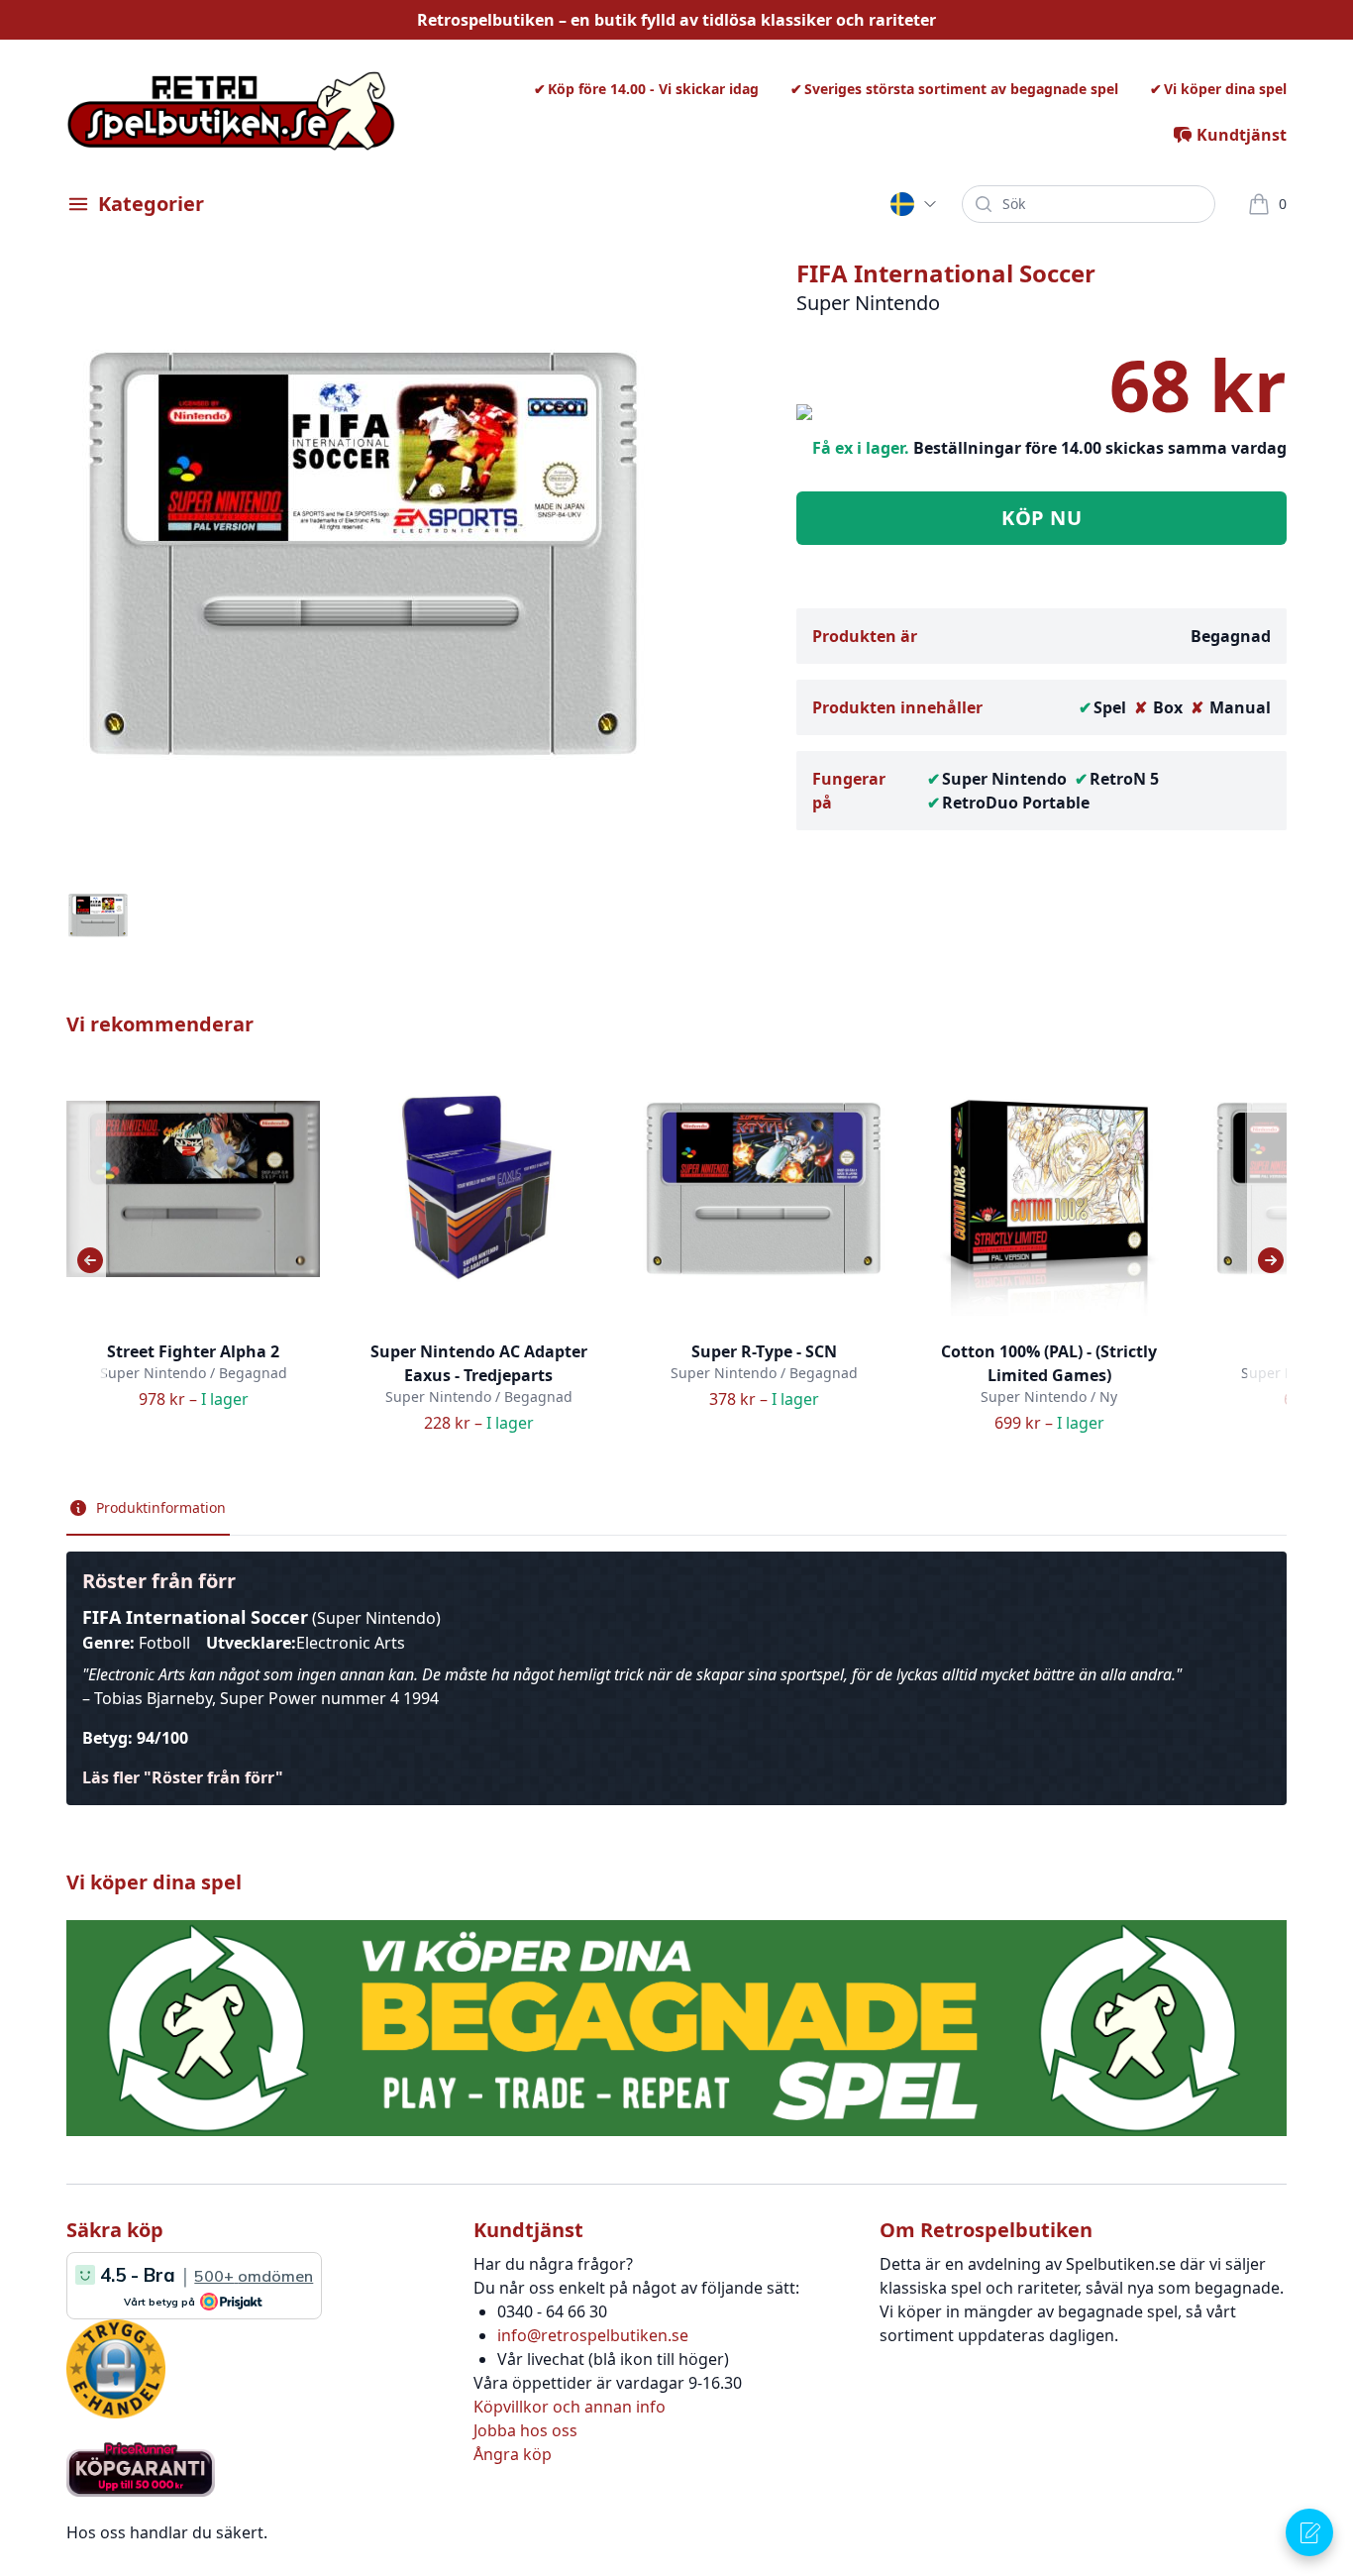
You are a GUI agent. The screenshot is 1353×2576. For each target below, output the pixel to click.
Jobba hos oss (525, 2430)
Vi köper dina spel (1225, 89)
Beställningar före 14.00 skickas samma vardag (1100, 448)
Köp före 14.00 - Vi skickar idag (653, 89)
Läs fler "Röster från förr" (183, 1777)
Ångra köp (513, 2454)
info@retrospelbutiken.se (593, 2335)
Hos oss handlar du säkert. (167, 2532)
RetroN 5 (1124, 779)
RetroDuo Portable (1016, 803)
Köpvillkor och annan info (570, 2407)
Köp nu (1041, 518)
